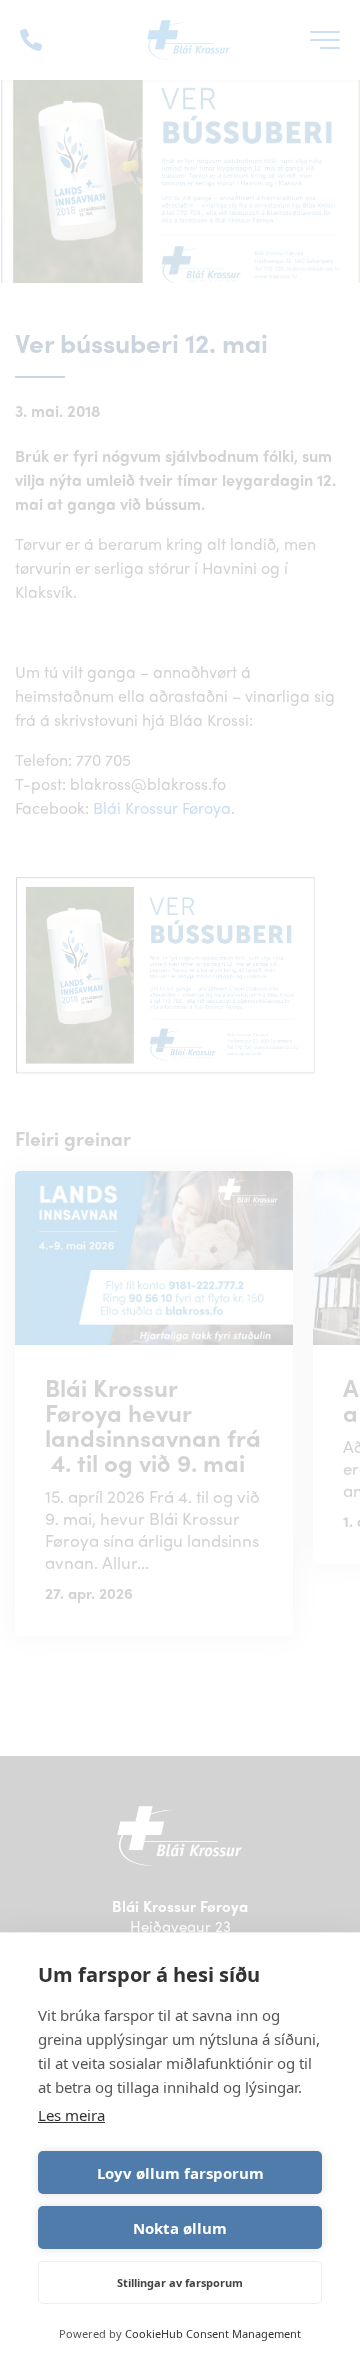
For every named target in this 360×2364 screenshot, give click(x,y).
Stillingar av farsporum (180, 2282)
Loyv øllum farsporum (180, 2173)
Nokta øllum (180, 2228)
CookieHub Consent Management (213, 2333)
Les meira (71, 2115)
